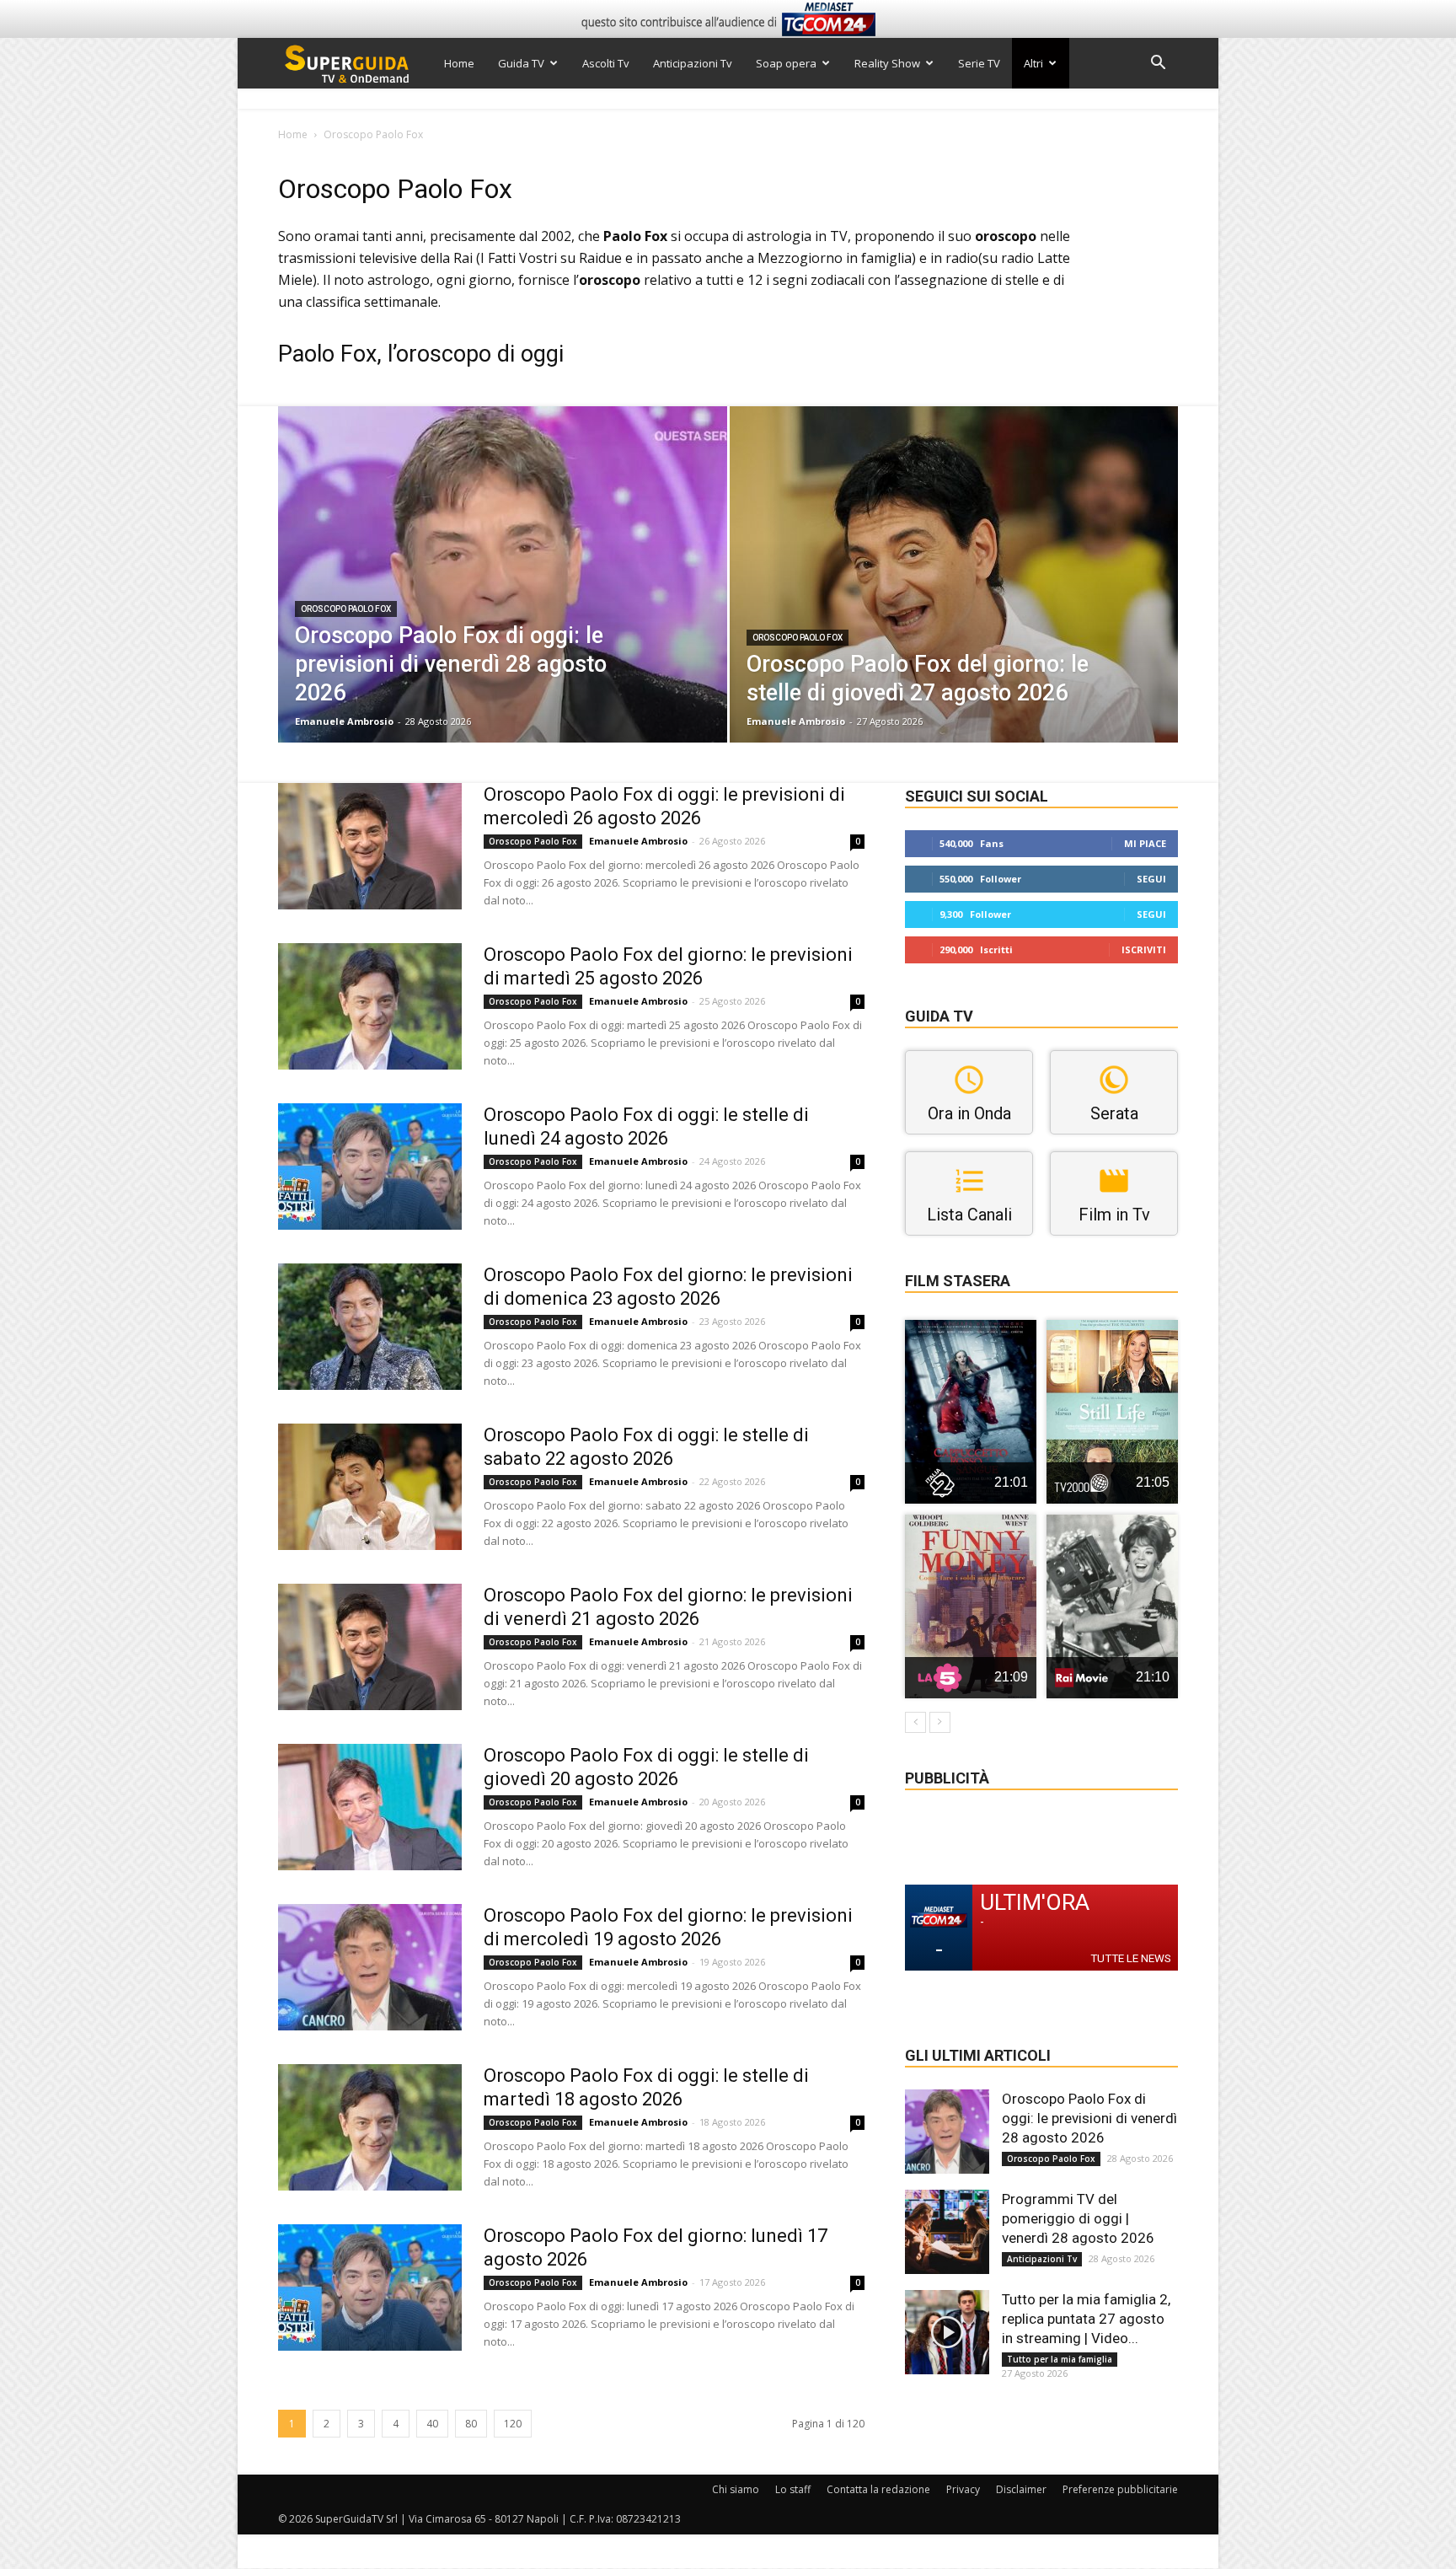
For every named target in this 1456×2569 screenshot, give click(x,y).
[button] (1158, 64)
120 (513, 2424)
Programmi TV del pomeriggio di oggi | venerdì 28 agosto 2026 (1078, 2218)
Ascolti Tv (606, 63)
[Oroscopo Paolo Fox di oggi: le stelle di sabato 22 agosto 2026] (370, 1487)
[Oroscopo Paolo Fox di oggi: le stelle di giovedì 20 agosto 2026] (370, 1807)
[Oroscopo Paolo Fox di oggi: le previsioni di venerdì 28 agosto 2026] (503, 601)
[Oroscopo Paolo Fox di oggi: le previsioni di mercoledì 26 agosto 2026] (370, 846)
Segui (1151, 879)
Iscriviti (1144, 949)
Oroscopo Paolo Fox (346, 609)
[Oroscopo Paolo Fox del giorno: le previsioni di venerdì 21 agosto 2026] (370, 1647)
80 (471, 2424)
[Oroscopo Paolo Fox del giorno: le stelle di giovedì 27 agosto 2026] (954, 601)
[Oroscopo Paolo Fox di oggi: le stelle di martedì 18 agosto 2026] (370, 2127)
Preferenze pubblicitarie (1120, 2489)
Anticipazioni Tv (693, 63)
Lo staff (793, 2489)
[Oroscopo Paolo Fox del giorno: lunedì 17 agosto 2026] (370, 2287)
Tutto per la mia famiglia (1060, 2359)
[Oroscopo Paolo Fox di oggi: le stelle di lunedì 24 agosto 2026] (370, 1167)
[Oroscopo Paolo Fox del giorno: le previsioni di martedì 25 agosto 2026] (370, 1006)
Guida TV (521, 63)
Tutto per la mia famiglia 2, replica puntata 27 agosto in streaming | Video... (1086, 2319)
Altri (1033, 63)
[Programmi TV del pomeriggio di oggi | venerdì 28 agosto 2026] (947, 2232)
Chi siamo (736, 2489)
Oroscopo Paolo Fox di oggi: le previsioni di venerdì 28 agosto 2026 (1089, 2118)
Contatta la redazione (878, 2489)
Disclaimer (1021, 2489)
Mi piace (1145, 843)
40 (432, 2424)
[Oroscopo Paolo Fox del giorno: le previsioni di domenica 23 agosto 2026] (370, 1327)
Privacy (963, 2489)
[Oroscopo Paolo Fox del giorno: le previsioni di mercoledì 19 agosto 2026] (370, 1967)
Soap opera (786, 63)
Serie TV (979, 63)
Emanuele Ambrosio (344, 721)
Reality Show (887, 63)
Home (459, 63)
